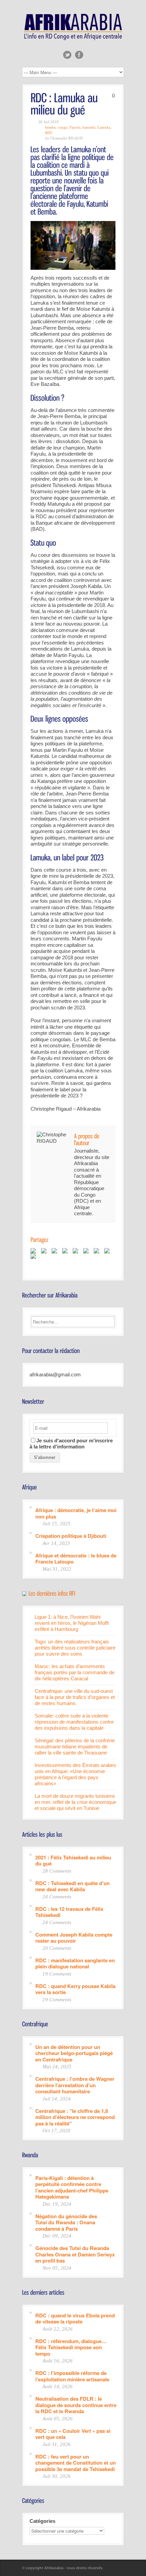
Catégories (42, 2521)
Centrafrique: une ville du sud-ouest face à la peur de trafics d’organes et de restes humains (75, 1697)
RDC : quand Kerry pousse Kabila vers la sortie (75, 1989)
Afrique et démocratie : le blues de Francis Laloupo (76, 1558)
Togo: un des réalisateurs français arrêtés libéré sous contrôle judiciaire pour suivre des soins (75, 1648)
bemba (50, 127)
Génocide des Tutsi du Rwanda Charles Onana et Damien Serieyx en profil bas (75, 2254)
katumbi (89, 127)
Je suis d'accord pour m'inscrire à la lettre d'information (71, 1444)
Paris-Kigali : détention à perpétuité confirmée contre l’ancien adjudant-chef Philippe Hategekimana (72, 2187)
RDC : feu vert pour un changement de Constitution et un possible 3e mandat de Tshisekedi (76, 2463)
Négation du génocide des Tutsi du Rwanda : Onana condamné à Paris (66, 2222)
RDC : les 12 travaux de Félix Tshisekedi (69, 1912)
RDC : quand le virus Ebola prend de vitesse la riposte (75, 2318)
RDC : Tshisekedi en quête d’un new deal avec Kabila (72, 1886)
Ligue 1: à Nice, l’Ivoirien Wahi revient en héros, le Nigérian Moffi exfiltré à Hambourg (72, 1623)
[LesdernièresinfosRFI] (52, 1593)
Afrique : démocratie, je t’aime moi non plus (76, 1513)
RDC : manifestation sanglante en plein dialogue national (75, 1963)
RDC (49, 133)
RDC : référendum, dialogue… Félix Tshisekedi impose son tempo (71, 2347)
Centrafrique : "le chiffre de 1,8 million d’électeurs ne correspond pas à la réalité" (75, 2117)
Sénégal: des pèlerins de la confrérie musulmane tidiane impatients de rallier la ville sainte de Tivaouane (75, 1747)
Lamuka (104, 127)
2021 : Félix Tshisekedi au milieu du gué (73, 1860)
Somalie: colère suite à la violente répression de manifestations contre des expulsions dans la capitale (74, 1722)
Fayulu (75, 127)
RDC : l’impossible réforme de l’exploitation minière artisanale (72, 2376)
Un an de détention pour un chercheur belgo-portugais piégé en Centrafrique (74, 2053)
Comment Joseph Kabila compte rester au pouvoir (74, 1937)
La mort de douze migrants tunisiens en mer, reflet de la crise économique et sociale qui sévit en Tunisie (75, 1802)
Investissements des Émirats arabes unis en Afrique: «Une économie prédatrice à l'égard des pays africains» (75, 1774)
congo (63, 127)
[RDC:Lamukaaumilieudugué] (65, 103)
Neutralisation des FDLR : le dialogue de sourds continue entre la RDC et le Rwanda (76, 2405)
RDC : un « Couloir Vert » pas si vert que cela (73, 2434)
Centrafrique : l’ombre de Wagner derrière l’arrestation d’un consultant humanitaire (75, 2085)
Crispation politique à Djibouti (71, 1536)
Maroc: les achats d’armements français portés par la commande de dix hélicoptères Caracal (75, 1672)
